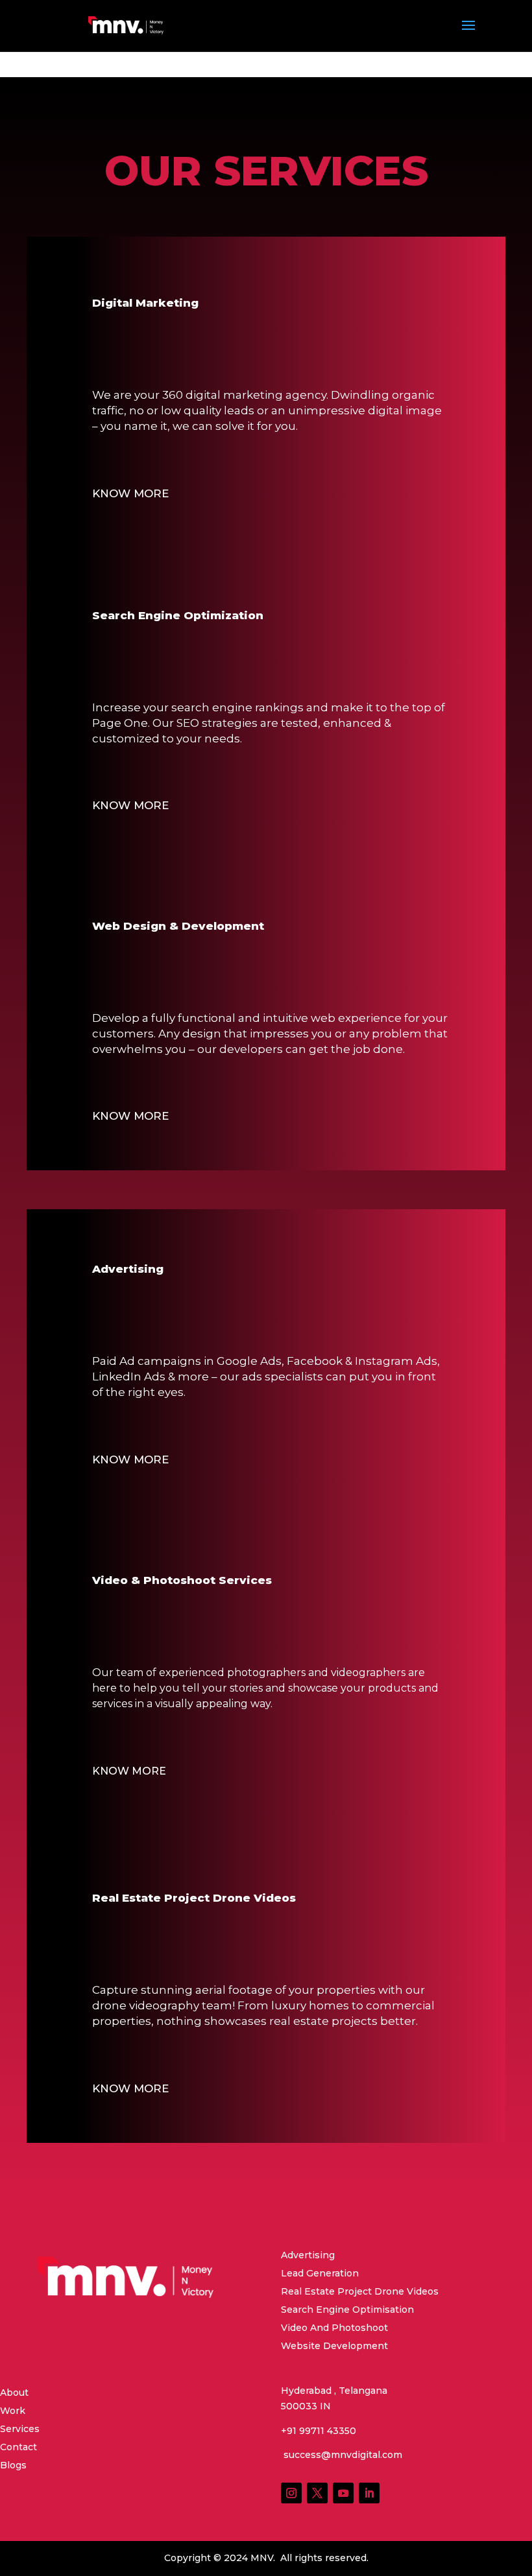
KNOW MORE (130, 493)
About (14, 2393)
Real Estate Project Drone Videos (360, 2291)
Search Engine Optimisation (347, 2310)
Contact (18, 2447)
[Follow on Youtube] (343, 2493)
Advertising (308, 2255)
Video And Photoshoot (334, 2328)
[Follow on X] (317, 2493)
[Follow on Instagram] (291, 2493)
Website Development (334, 2346)
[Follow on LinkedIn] (369, 2493)
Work (13, 2411)
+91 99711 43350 (319, 2431)
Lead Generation (320, 2273)
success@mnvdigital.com (342, 2455)
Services (20, 2429)
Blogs (13, 2465)
